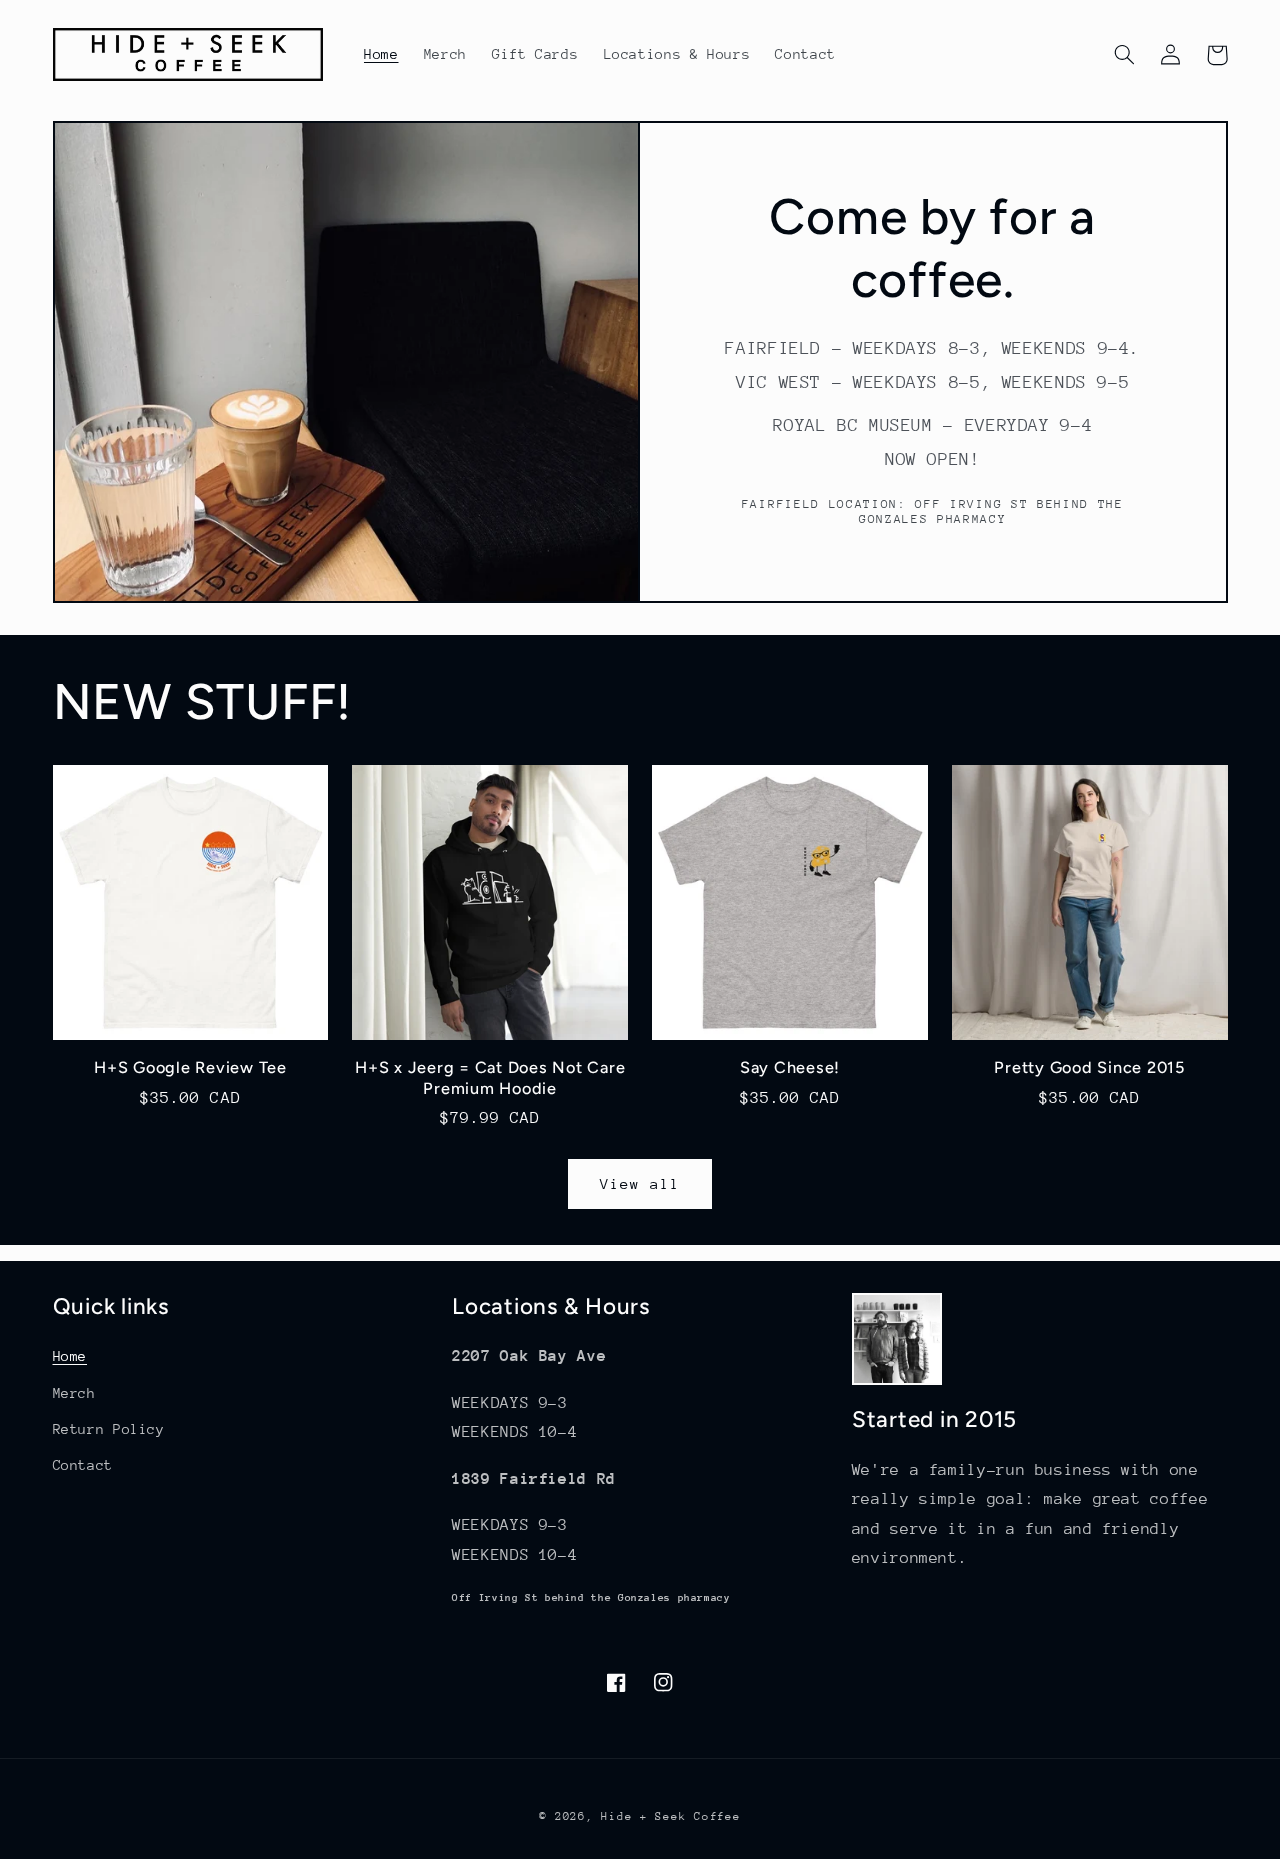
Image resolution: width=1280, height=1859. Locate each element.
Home (70, 1356)
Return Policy (109, 1429)
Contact (83, 1465)
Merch (74, 1393)
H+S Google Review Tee (190, 1067)
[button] (1125, 55)
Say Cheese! (790, 1067)
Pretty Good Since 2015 (1089, 1067)
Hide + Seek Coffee (670, 1816)
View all (640, 1183)
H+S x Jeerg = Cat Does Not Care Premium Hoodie (490, 1077)
